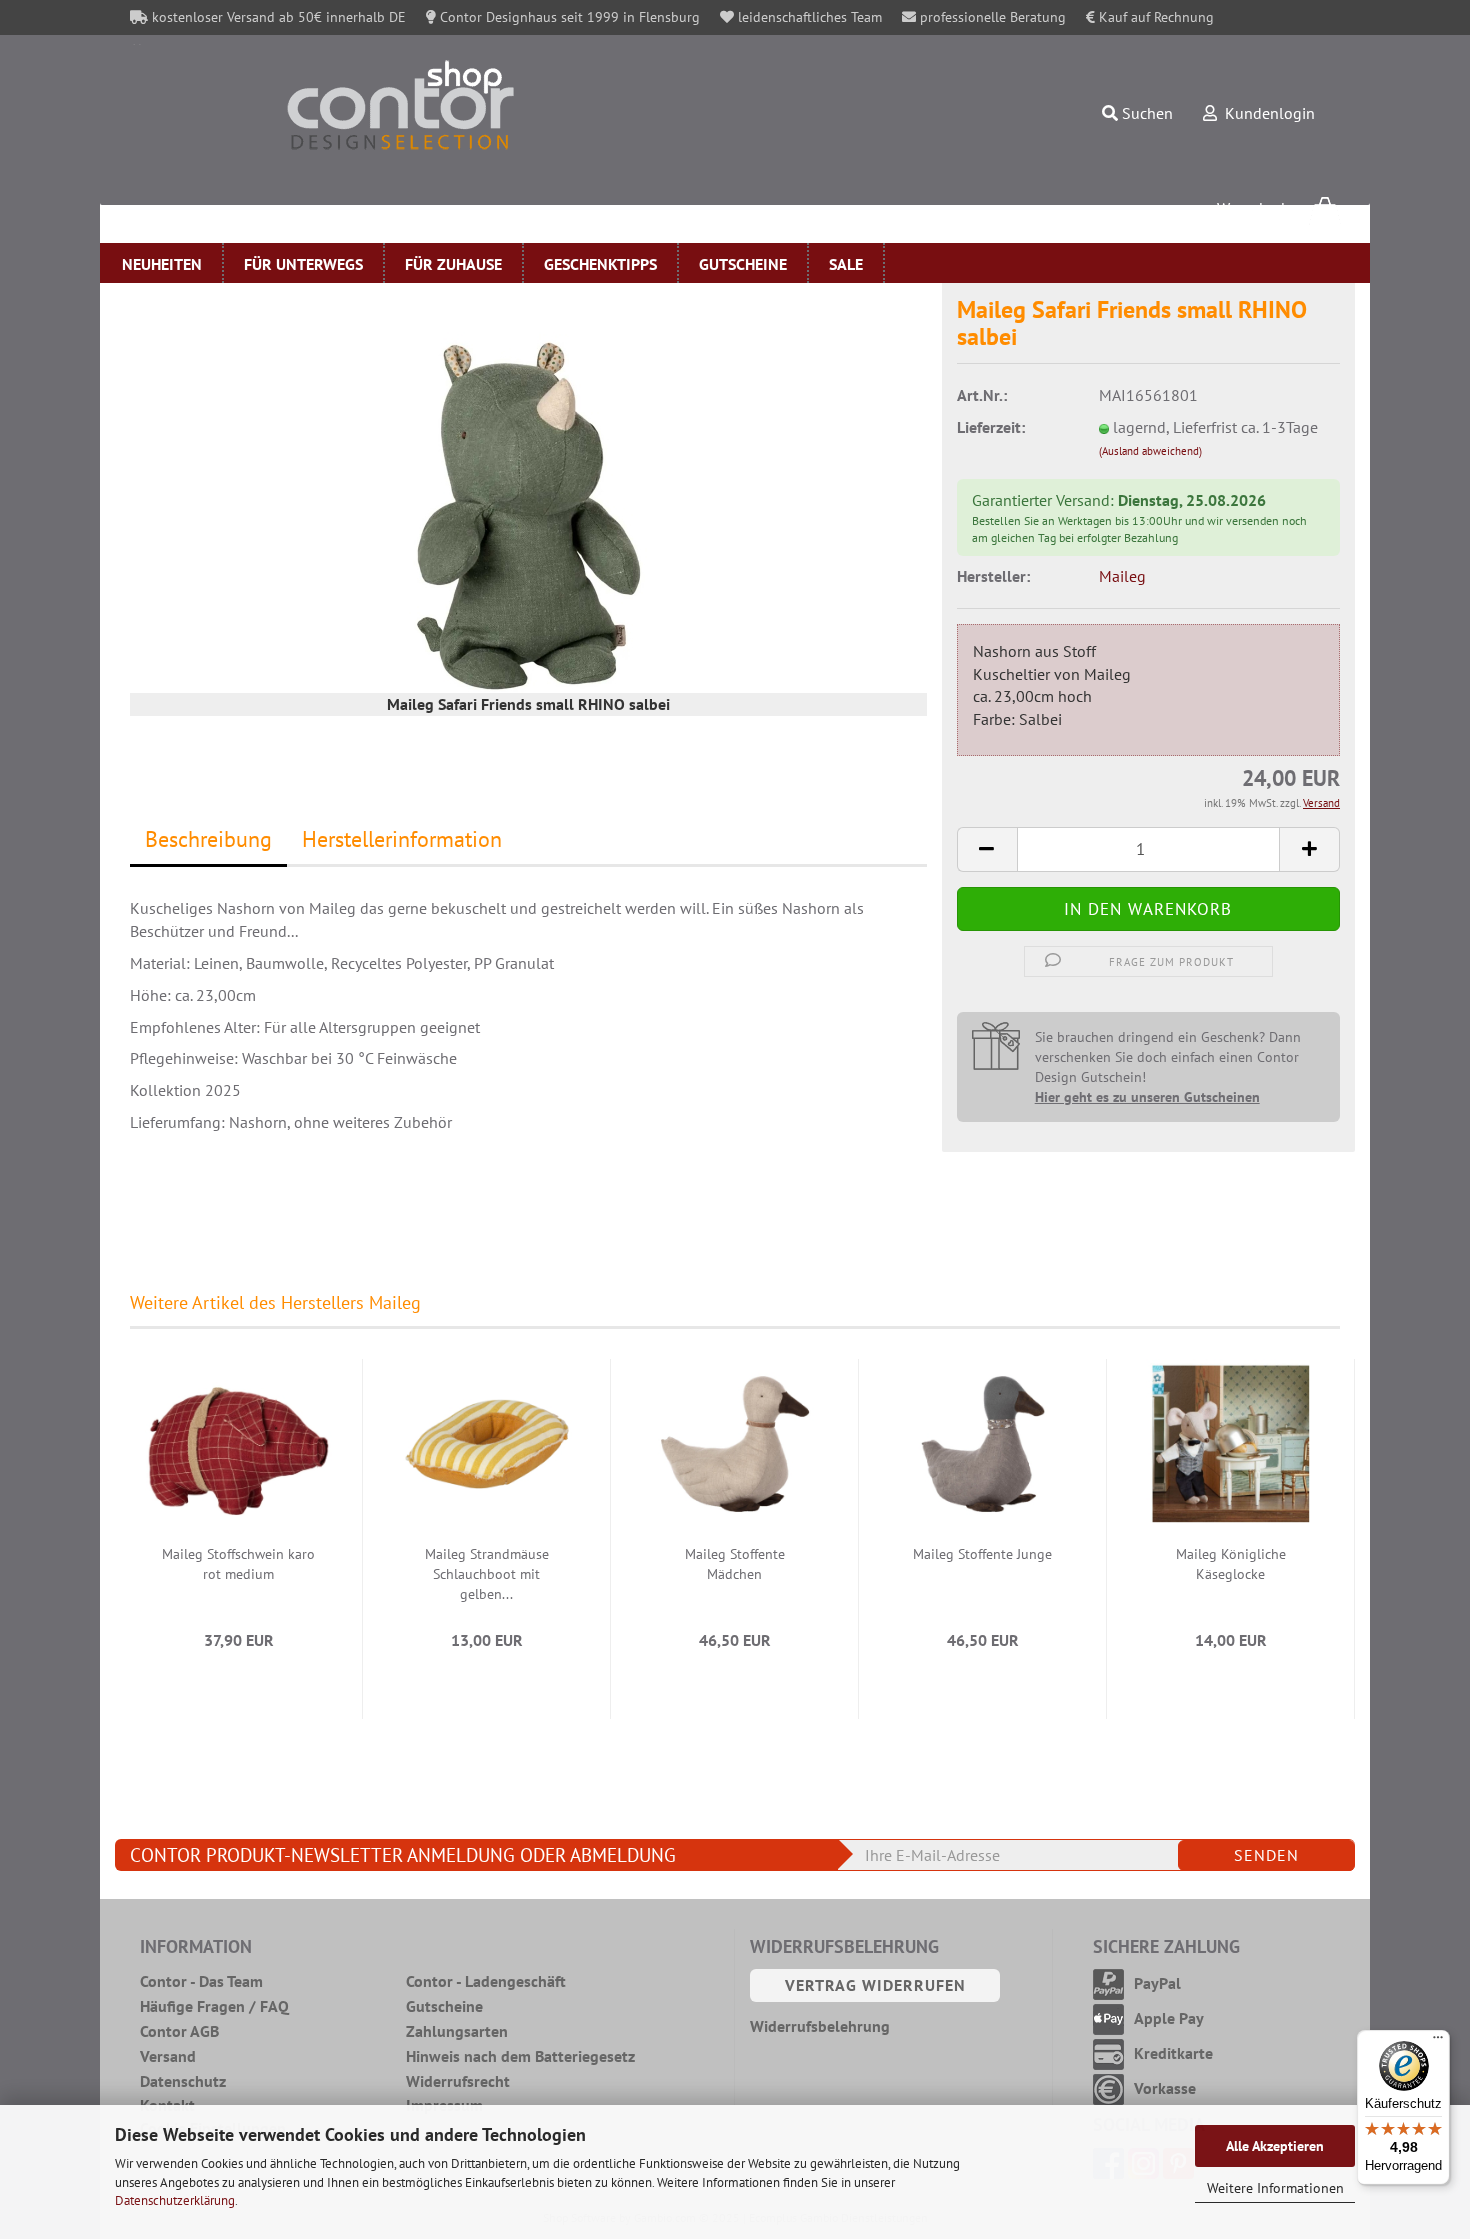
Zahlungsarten (457, 2031)
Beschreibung (208, 839)
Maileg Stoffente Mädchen (735, 1564)
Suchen (1145, 113)
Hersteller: (993, 576)
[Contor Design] (483, 105)
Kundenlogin (1266, 113)
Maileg (1122, 576)
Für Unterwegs (303, 264)
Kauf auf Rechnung (1154, 17)
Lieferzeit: (991, 427)
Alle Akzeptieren (1275, 2146)
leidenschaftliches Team (808, 17)
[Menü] (1438, 2042)
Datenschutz (183, 2081)
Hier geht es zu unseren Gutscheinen (1147, 1097)
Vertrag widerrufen (875, 1985)
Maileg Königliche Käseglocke (1231, 1564)
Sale (846, 264)
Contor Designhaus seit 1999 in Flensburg (568, 17)
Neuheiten (162, 264)
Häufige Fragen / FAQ (214, 2006)
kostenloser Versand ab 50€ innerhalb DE (277, 17)
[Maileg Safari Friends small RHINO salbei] (529, 514)
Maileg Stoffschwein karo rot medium (238, 1564)
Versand (168, 2056)
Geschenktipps (600, 264)
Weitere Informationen (1275, 2188)
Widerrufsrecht (458, 2081)
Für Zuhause (453, 264)
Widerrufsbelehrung (820, 2026)
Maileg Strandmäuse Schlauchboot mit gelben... (487, 1574)
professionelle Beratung (991, 17)
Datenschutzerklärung (175, 2200)
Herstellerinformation (402, 839)
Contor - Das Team (201, 1981)
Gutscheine (743, 264)
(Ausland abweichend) (1150, 451)
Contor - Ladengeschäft (486, 1981)
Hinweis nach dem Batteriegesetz (520, 2056)
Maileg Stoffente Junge (982, 1554)
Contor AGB (179, 2031)
